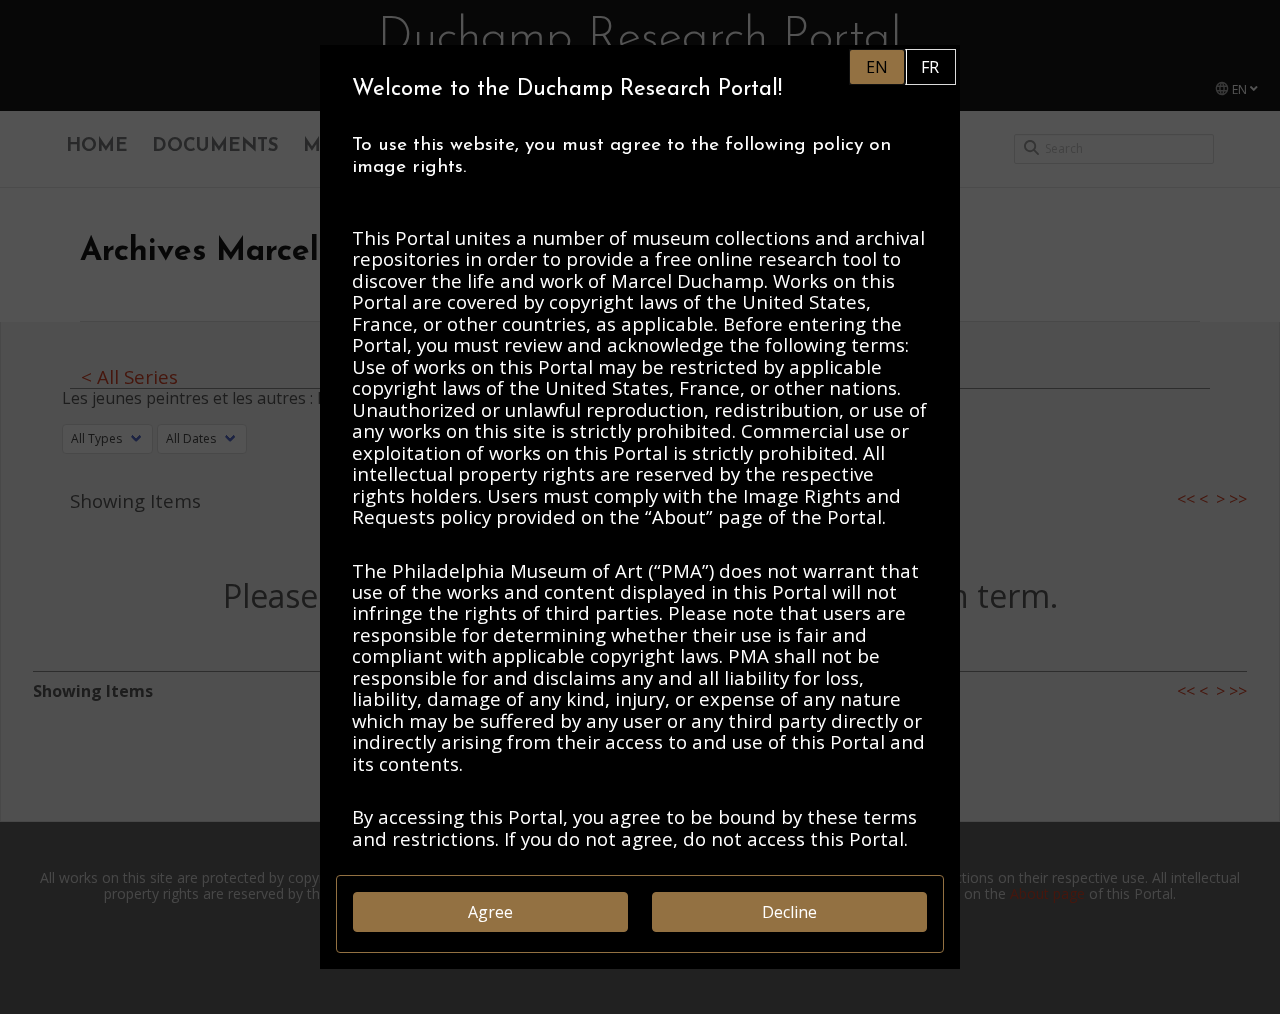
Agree (490, 912)
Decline (789, 912)
